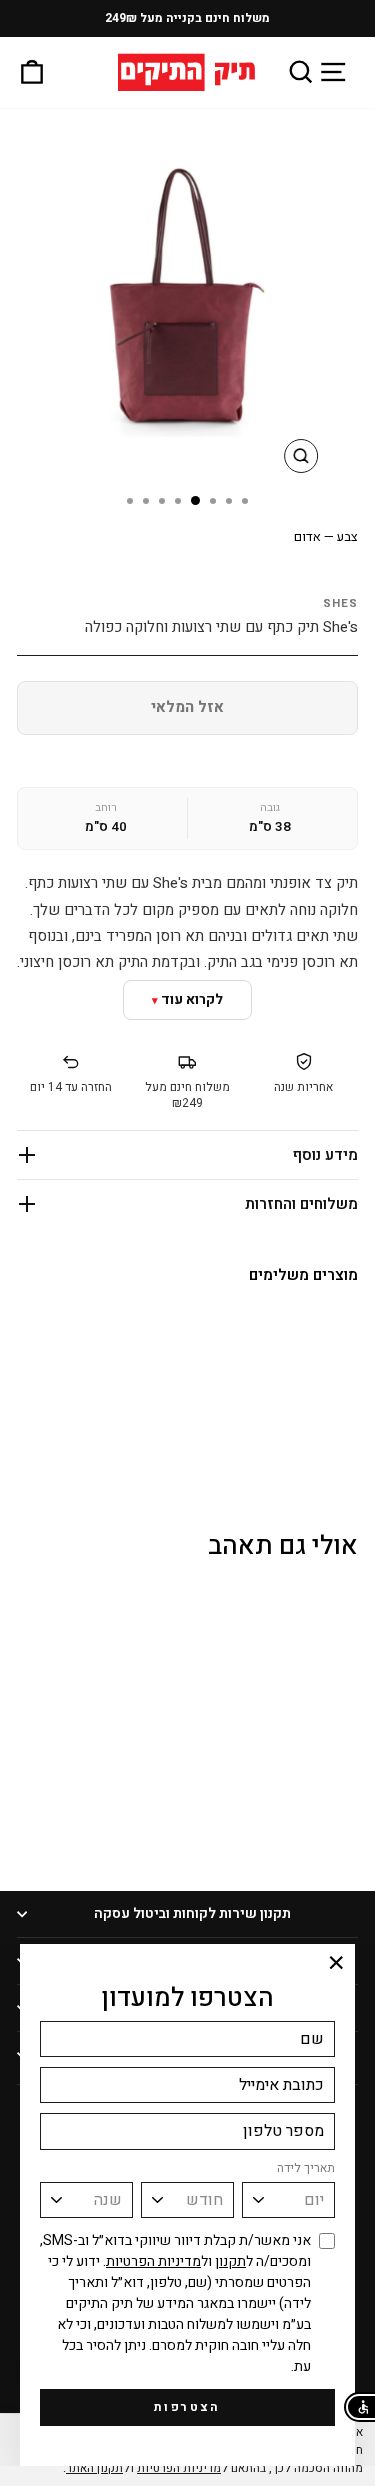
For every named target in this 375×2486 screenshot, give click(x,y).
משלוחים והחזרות (301, 1204)
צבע (326, 537)
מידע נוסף (325, 1155)
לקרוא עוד (192, 999)
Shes (340, 603)
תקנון (230, 2261)
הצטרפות (187, 2407)
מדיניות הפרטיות (153, 2261)
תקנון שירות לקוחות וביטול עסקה (192, 1913)
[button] (359, 2407)
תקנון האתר (94, 2468)
